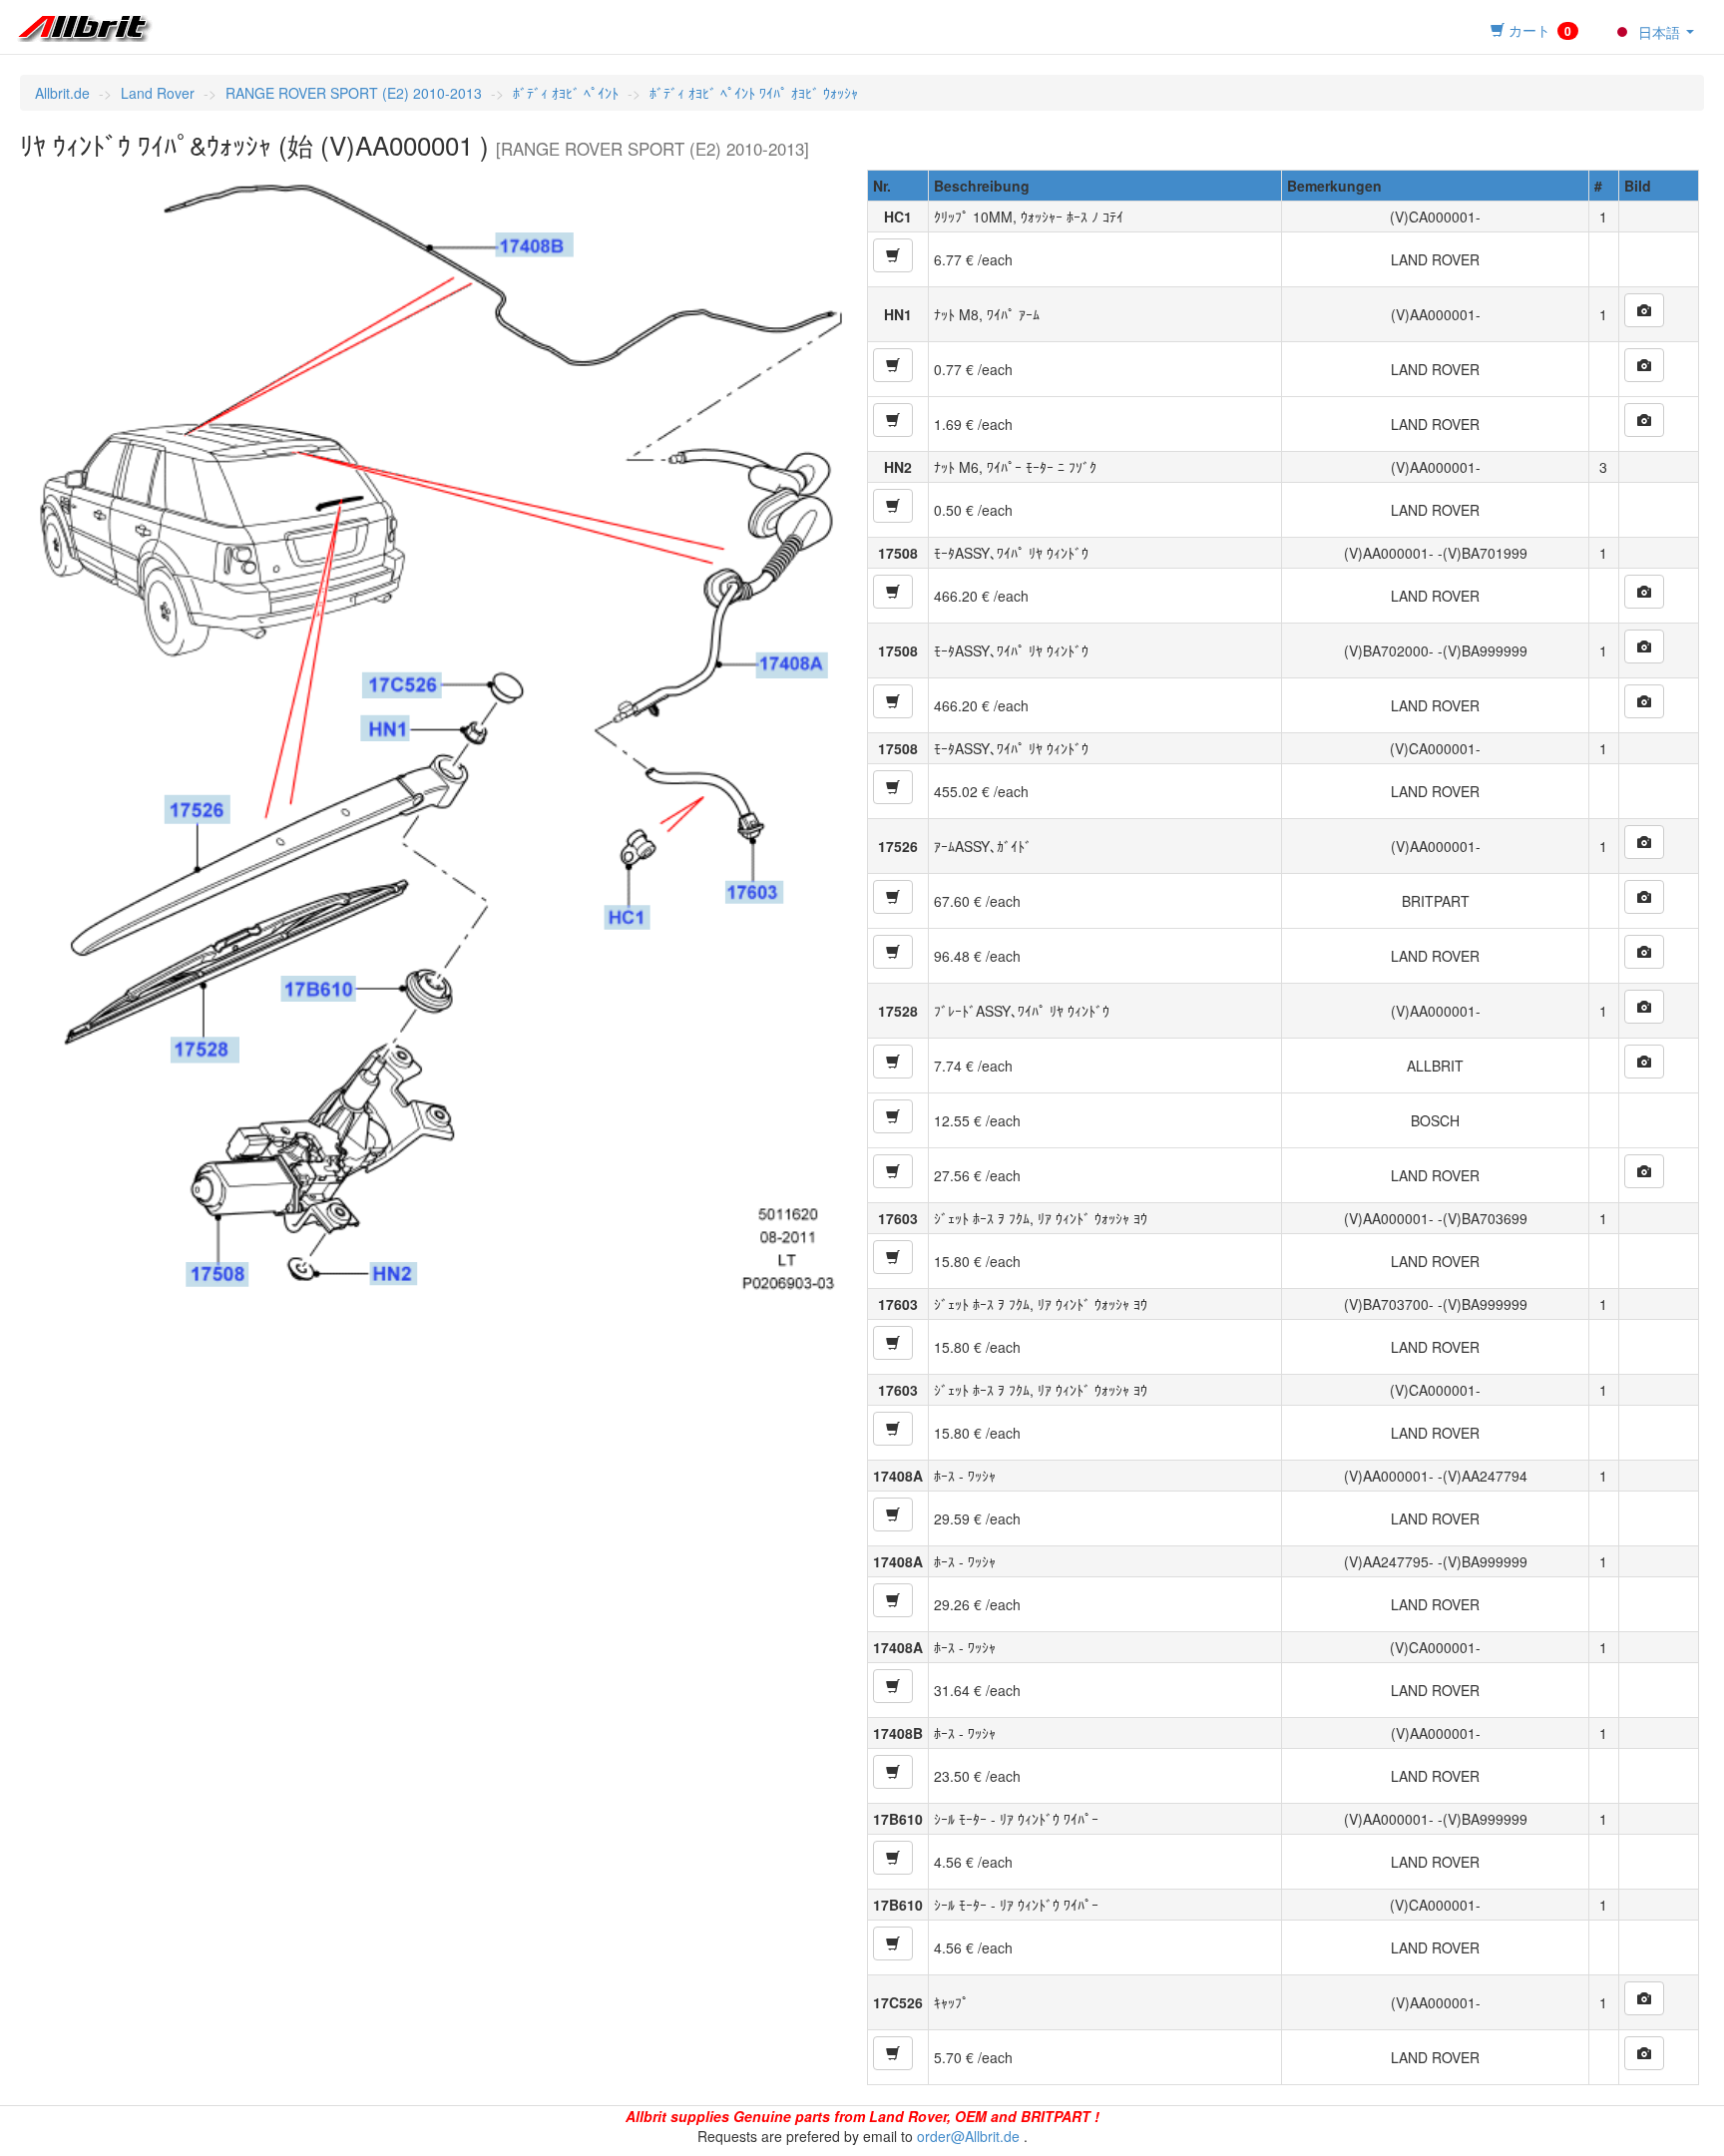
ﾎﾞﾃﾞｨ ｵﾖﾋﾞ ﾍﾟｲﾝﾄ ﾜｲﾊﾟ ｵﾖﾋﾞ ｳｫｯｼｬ (754, 93)
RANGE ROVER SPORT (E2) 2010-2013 (354, 93)
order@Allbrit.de (968, 2136)
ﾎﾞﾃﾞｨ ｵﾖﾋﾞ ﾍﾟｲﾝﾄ (566, 93)
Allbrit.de (62, 93)
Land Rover (158, 93)
